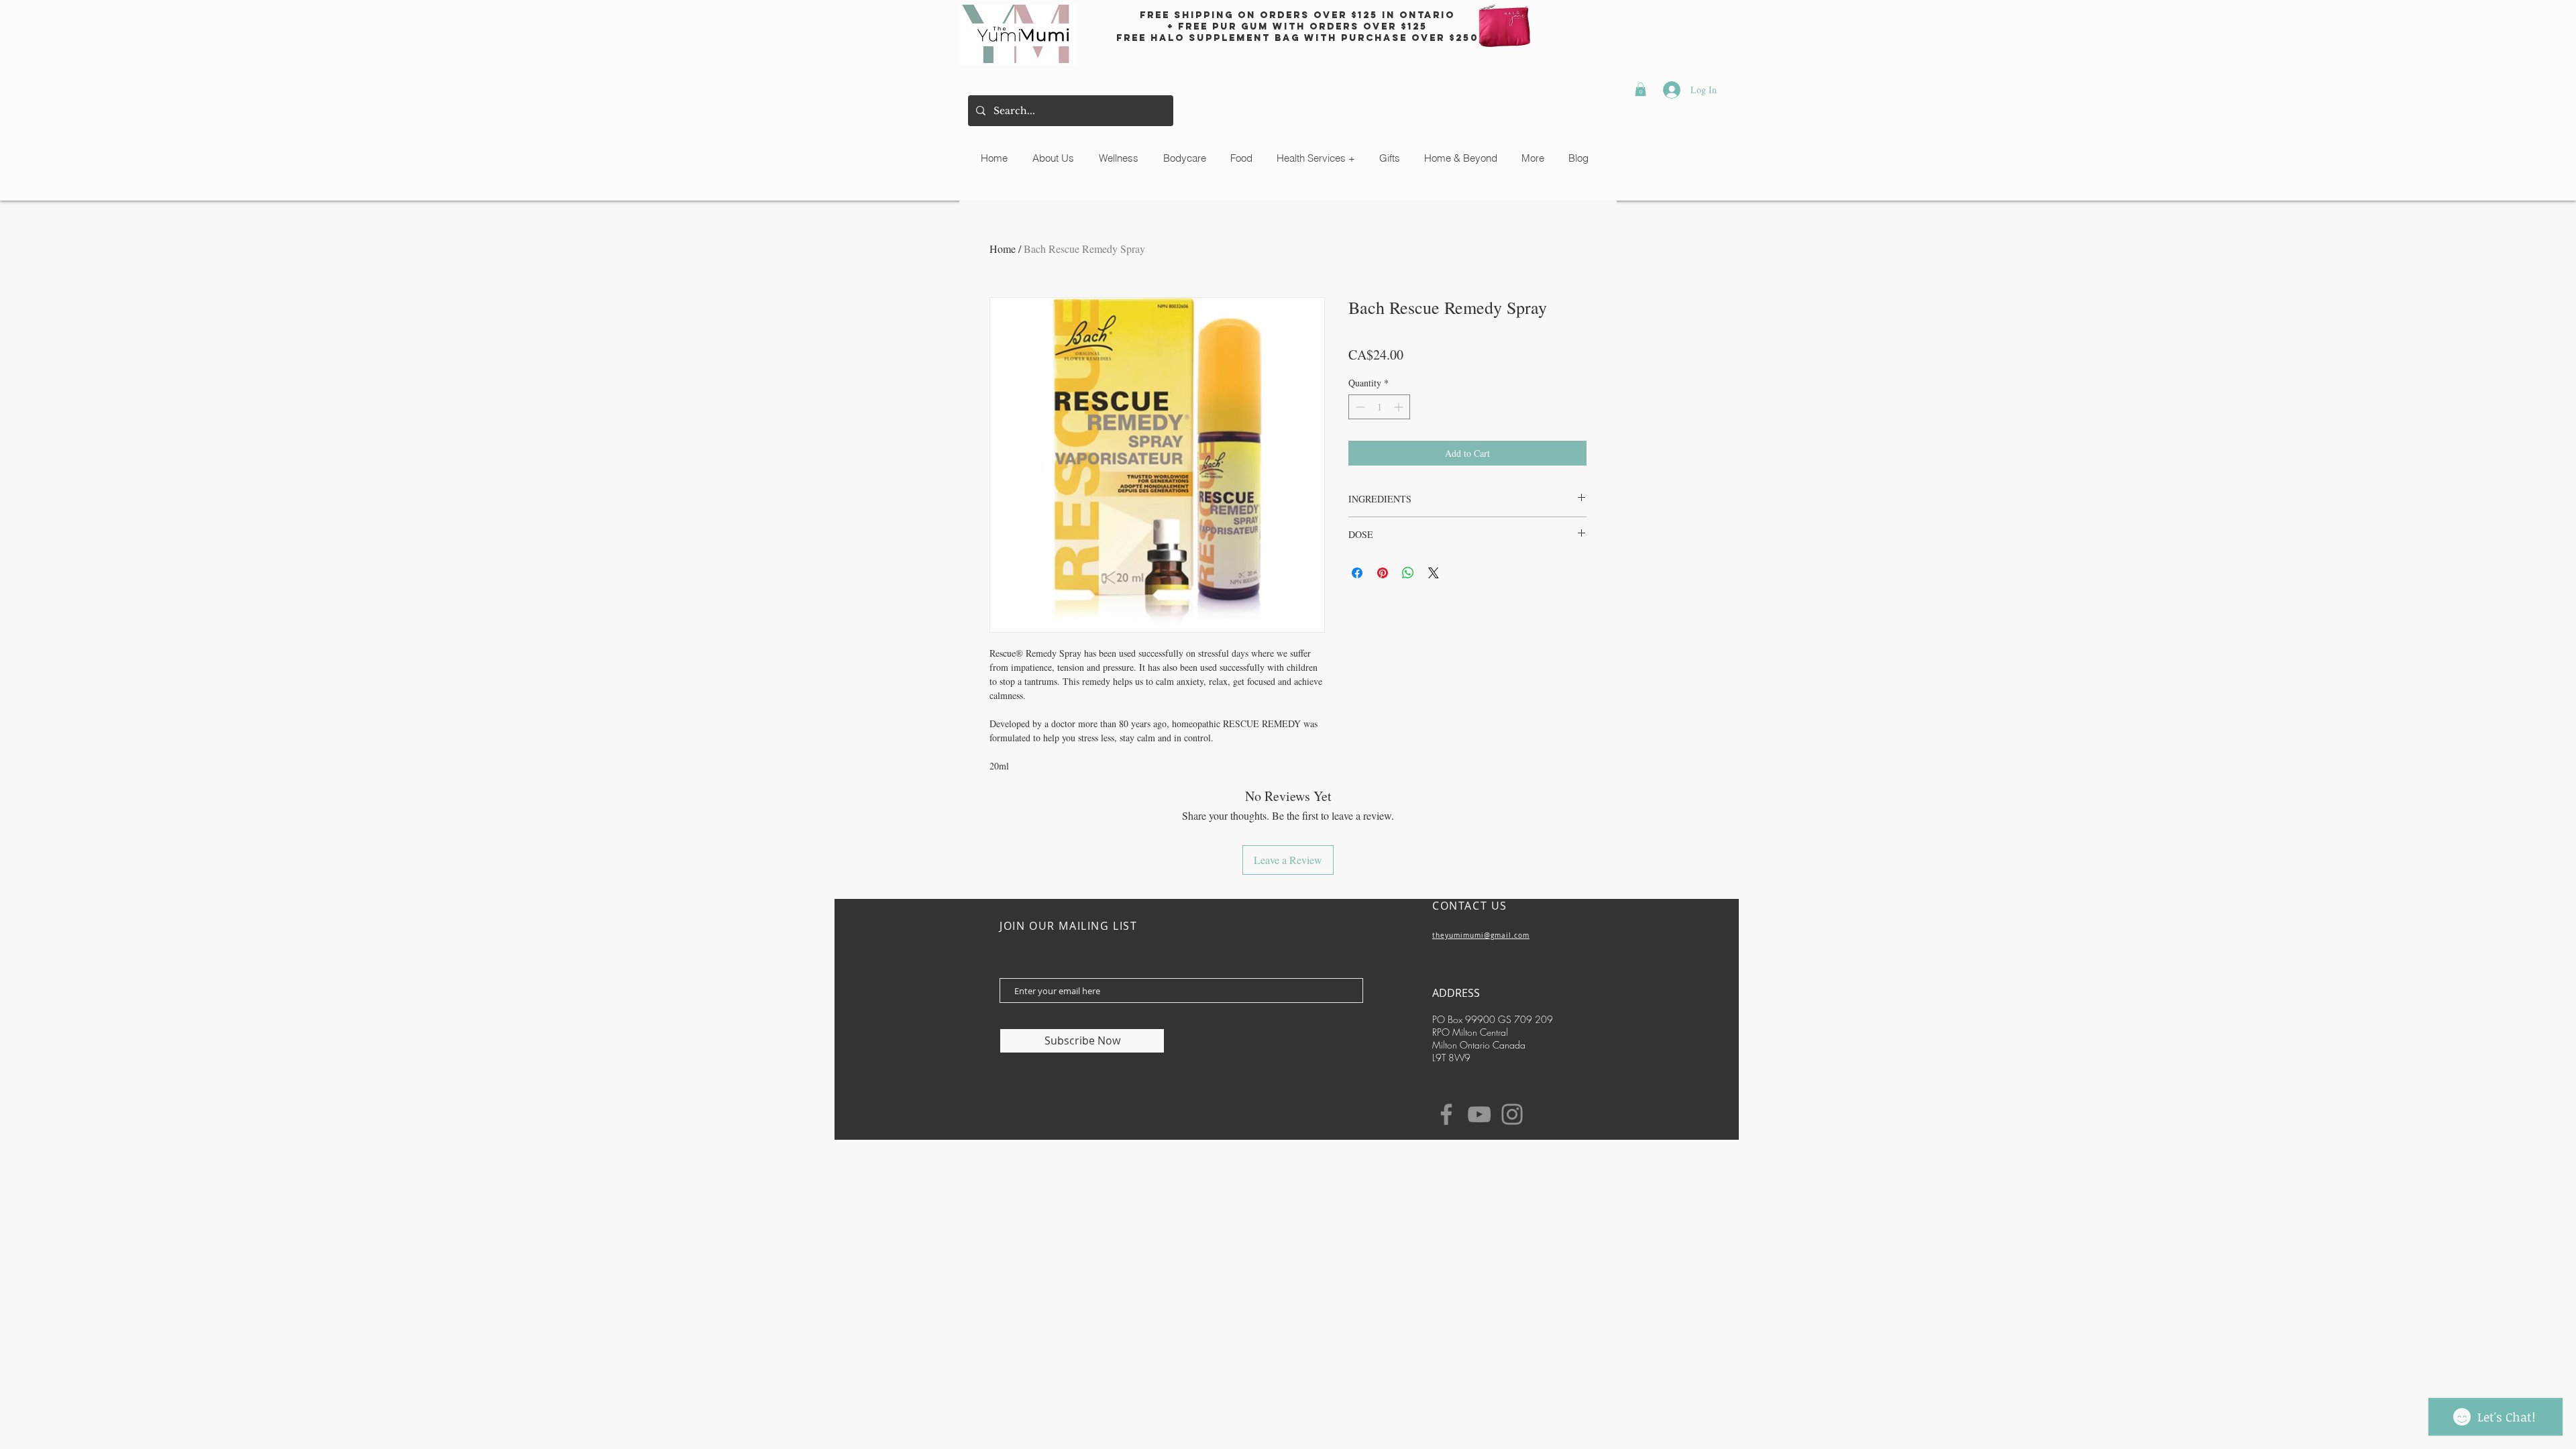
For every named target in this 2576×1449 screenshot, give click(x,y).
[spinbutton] (1379, 407)
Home (1003, 249)
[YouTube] (1479, 1114)
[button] (1641, 89)
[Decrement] (1359, 407)
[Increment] (1400, 407)
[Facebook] (1446, 1114)
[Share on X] (1434, 573)
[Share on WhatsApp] (1408, 573)
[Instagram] (1512, 1114)
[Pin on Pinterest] (1383, 573)
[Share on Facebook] (1357, 573)
